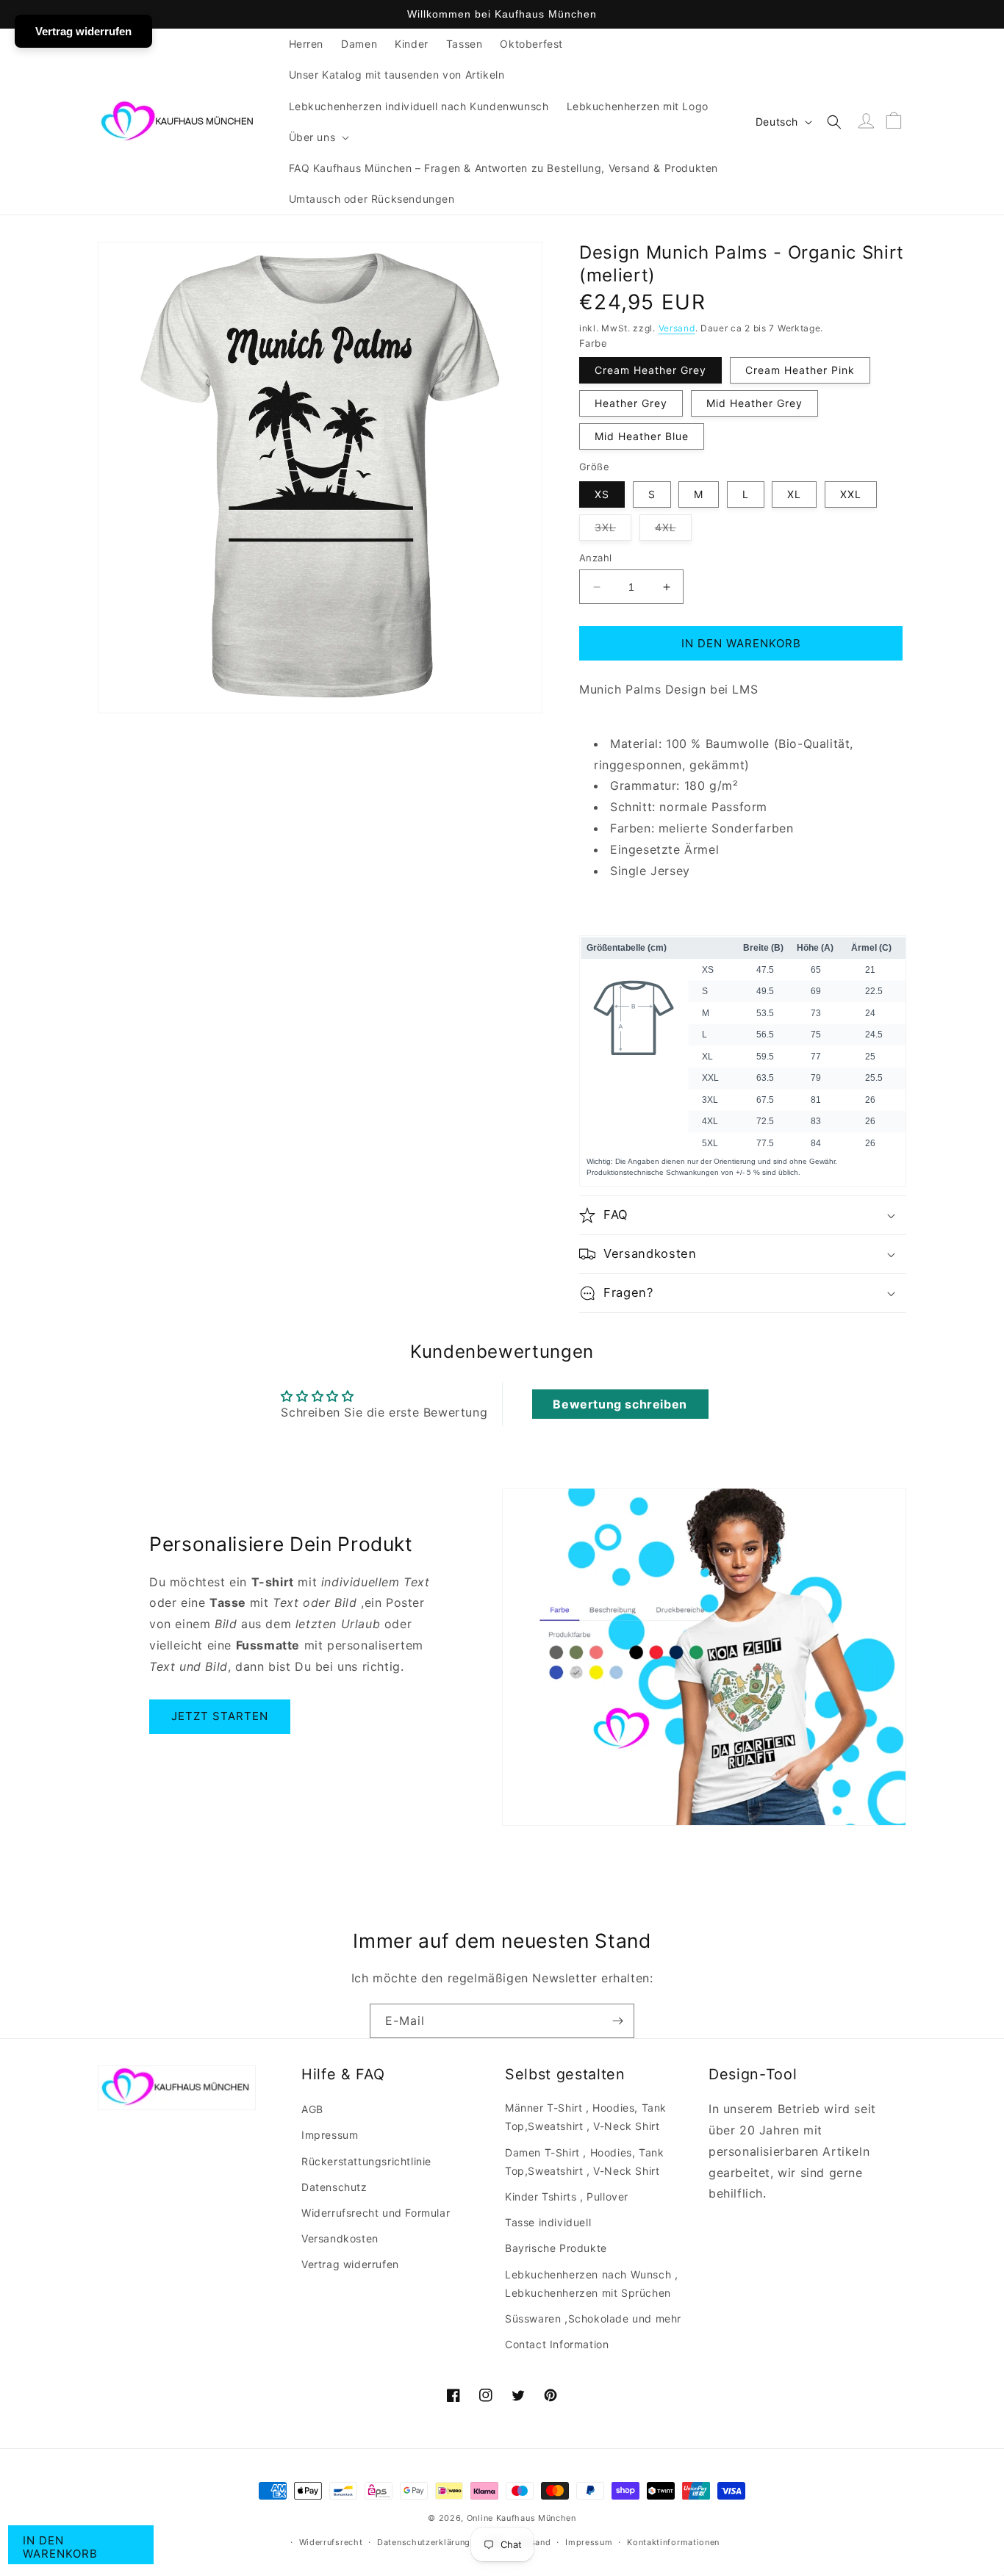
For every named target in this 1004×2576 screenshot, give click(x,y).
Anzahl (595, 558)
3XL (613, 530)
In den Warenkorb (60, 2547)
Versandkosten (340, 2238)
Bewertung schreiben (620, 1404)
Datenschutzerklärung (424, 2542)
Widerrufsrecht (331, 2542)
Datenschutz (334, 2187)
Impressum (330, 2135)
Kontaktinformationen (673, 2542)
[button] (318, 137)
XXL (851, 494)
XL (794, 494)
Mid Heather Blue (642, 436)
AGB (312, 2109)
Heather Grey (631, 403)
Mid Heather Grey (754, 403)
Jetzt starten (220, 1716)
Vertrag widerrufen (350, 2264)
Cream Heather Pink (800, 370)
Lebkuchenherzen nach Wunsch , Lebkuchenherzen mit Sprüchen (591, 2284)
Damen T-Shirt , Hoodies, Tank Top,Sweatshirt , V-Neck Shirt (584, 2162)
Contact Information (557, 2344)
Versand (677, 328)
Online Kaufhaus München (521, 2518)
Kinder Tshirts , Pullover (567, 2197)
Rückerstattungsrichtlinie (366, 2161)
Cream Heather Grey (650, 370)
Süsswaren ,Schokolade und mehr (593, 2318)
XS (602, 494)
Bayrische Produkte (556, 2248)
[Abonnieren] (617, 2021)
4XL (673, 530)
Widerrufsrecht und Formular (376, 2213)
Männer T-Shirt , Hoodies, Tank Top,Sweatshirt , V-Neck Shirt (586, 2117)
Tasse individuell (548, 2222)
